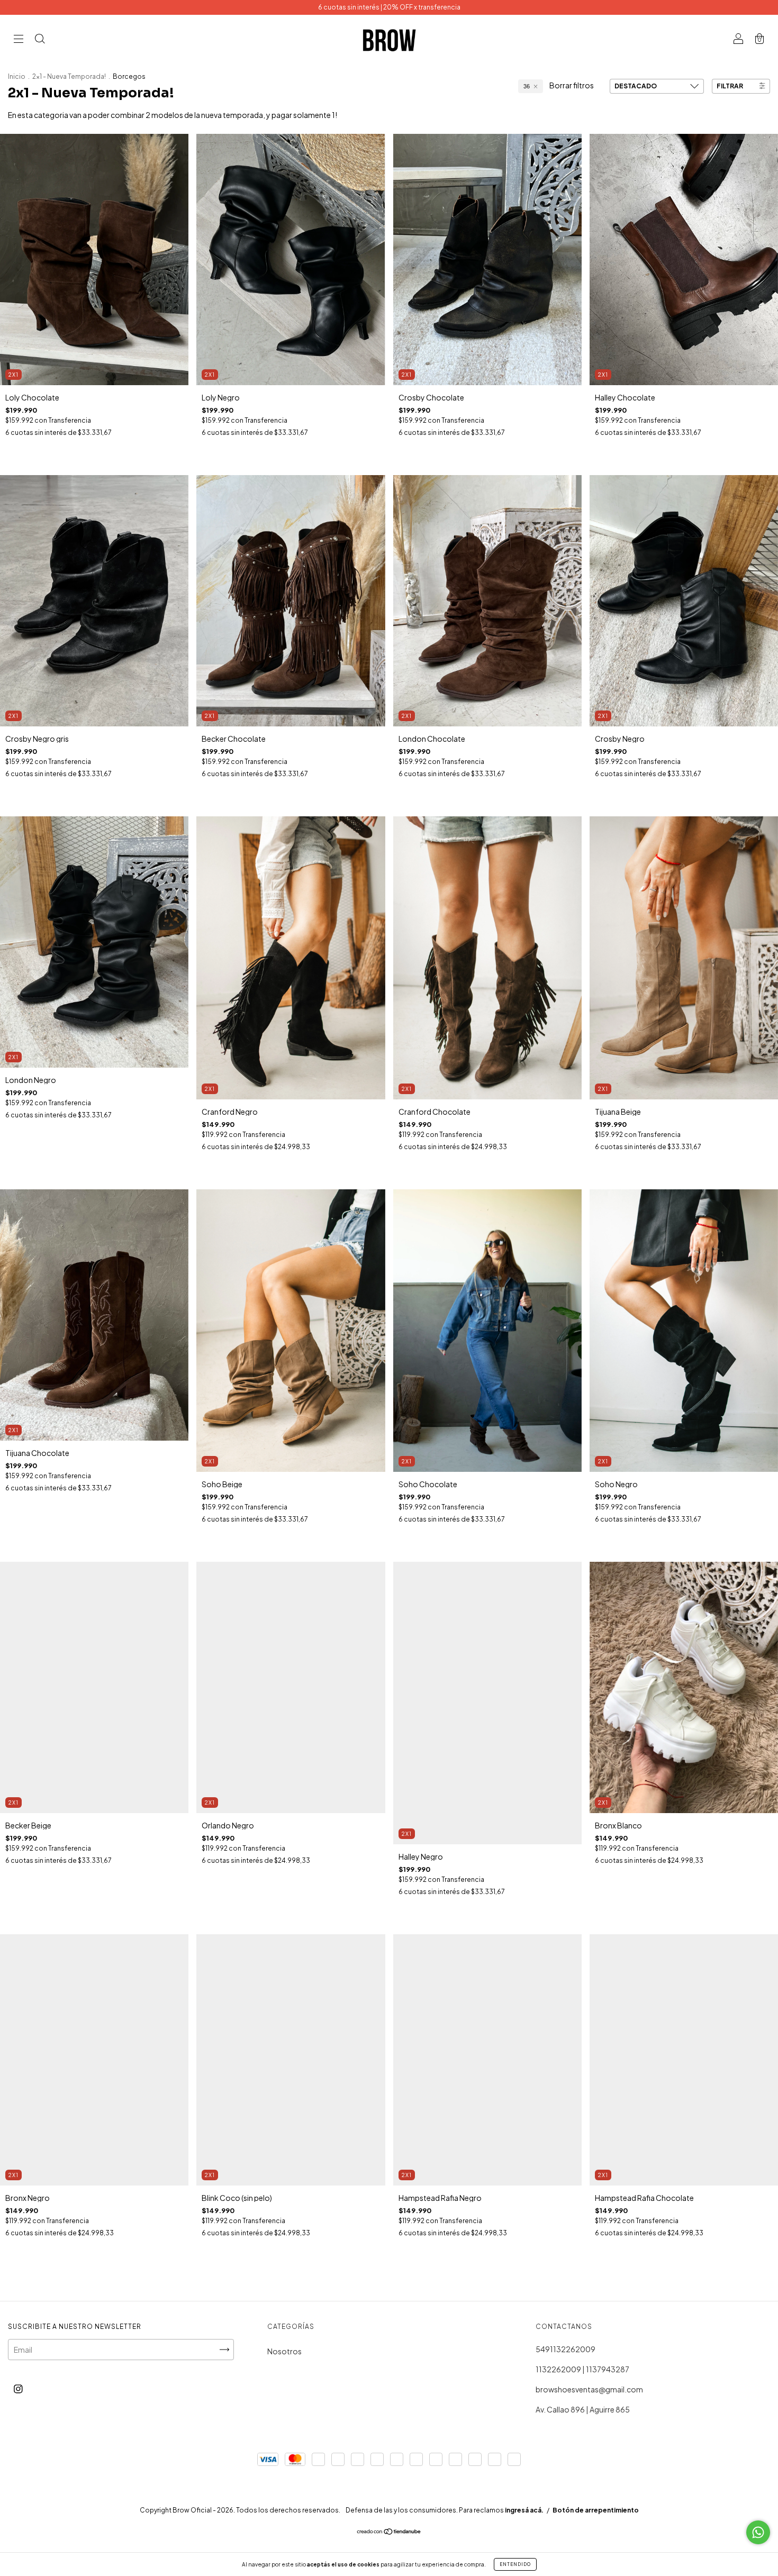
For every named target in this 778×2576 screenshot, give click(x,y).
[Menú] (19, 39)
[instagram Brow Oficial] (18, 2388)
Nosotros (284, 2351)
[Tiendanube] (389, 2532)
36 (527, 86)
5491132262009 (566, 2349)
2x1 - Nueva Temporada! (70, 76)
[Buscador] (40, 39)
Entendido (515, 2564)
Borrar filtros (572, 85)
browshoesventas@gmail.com (589, 2389)
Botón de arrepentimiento (596, 2510)
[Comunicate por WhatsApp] (758, 2532)
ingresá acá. (524, 2510)
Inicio (17, 76)
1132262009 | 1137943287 (582, 2369)
